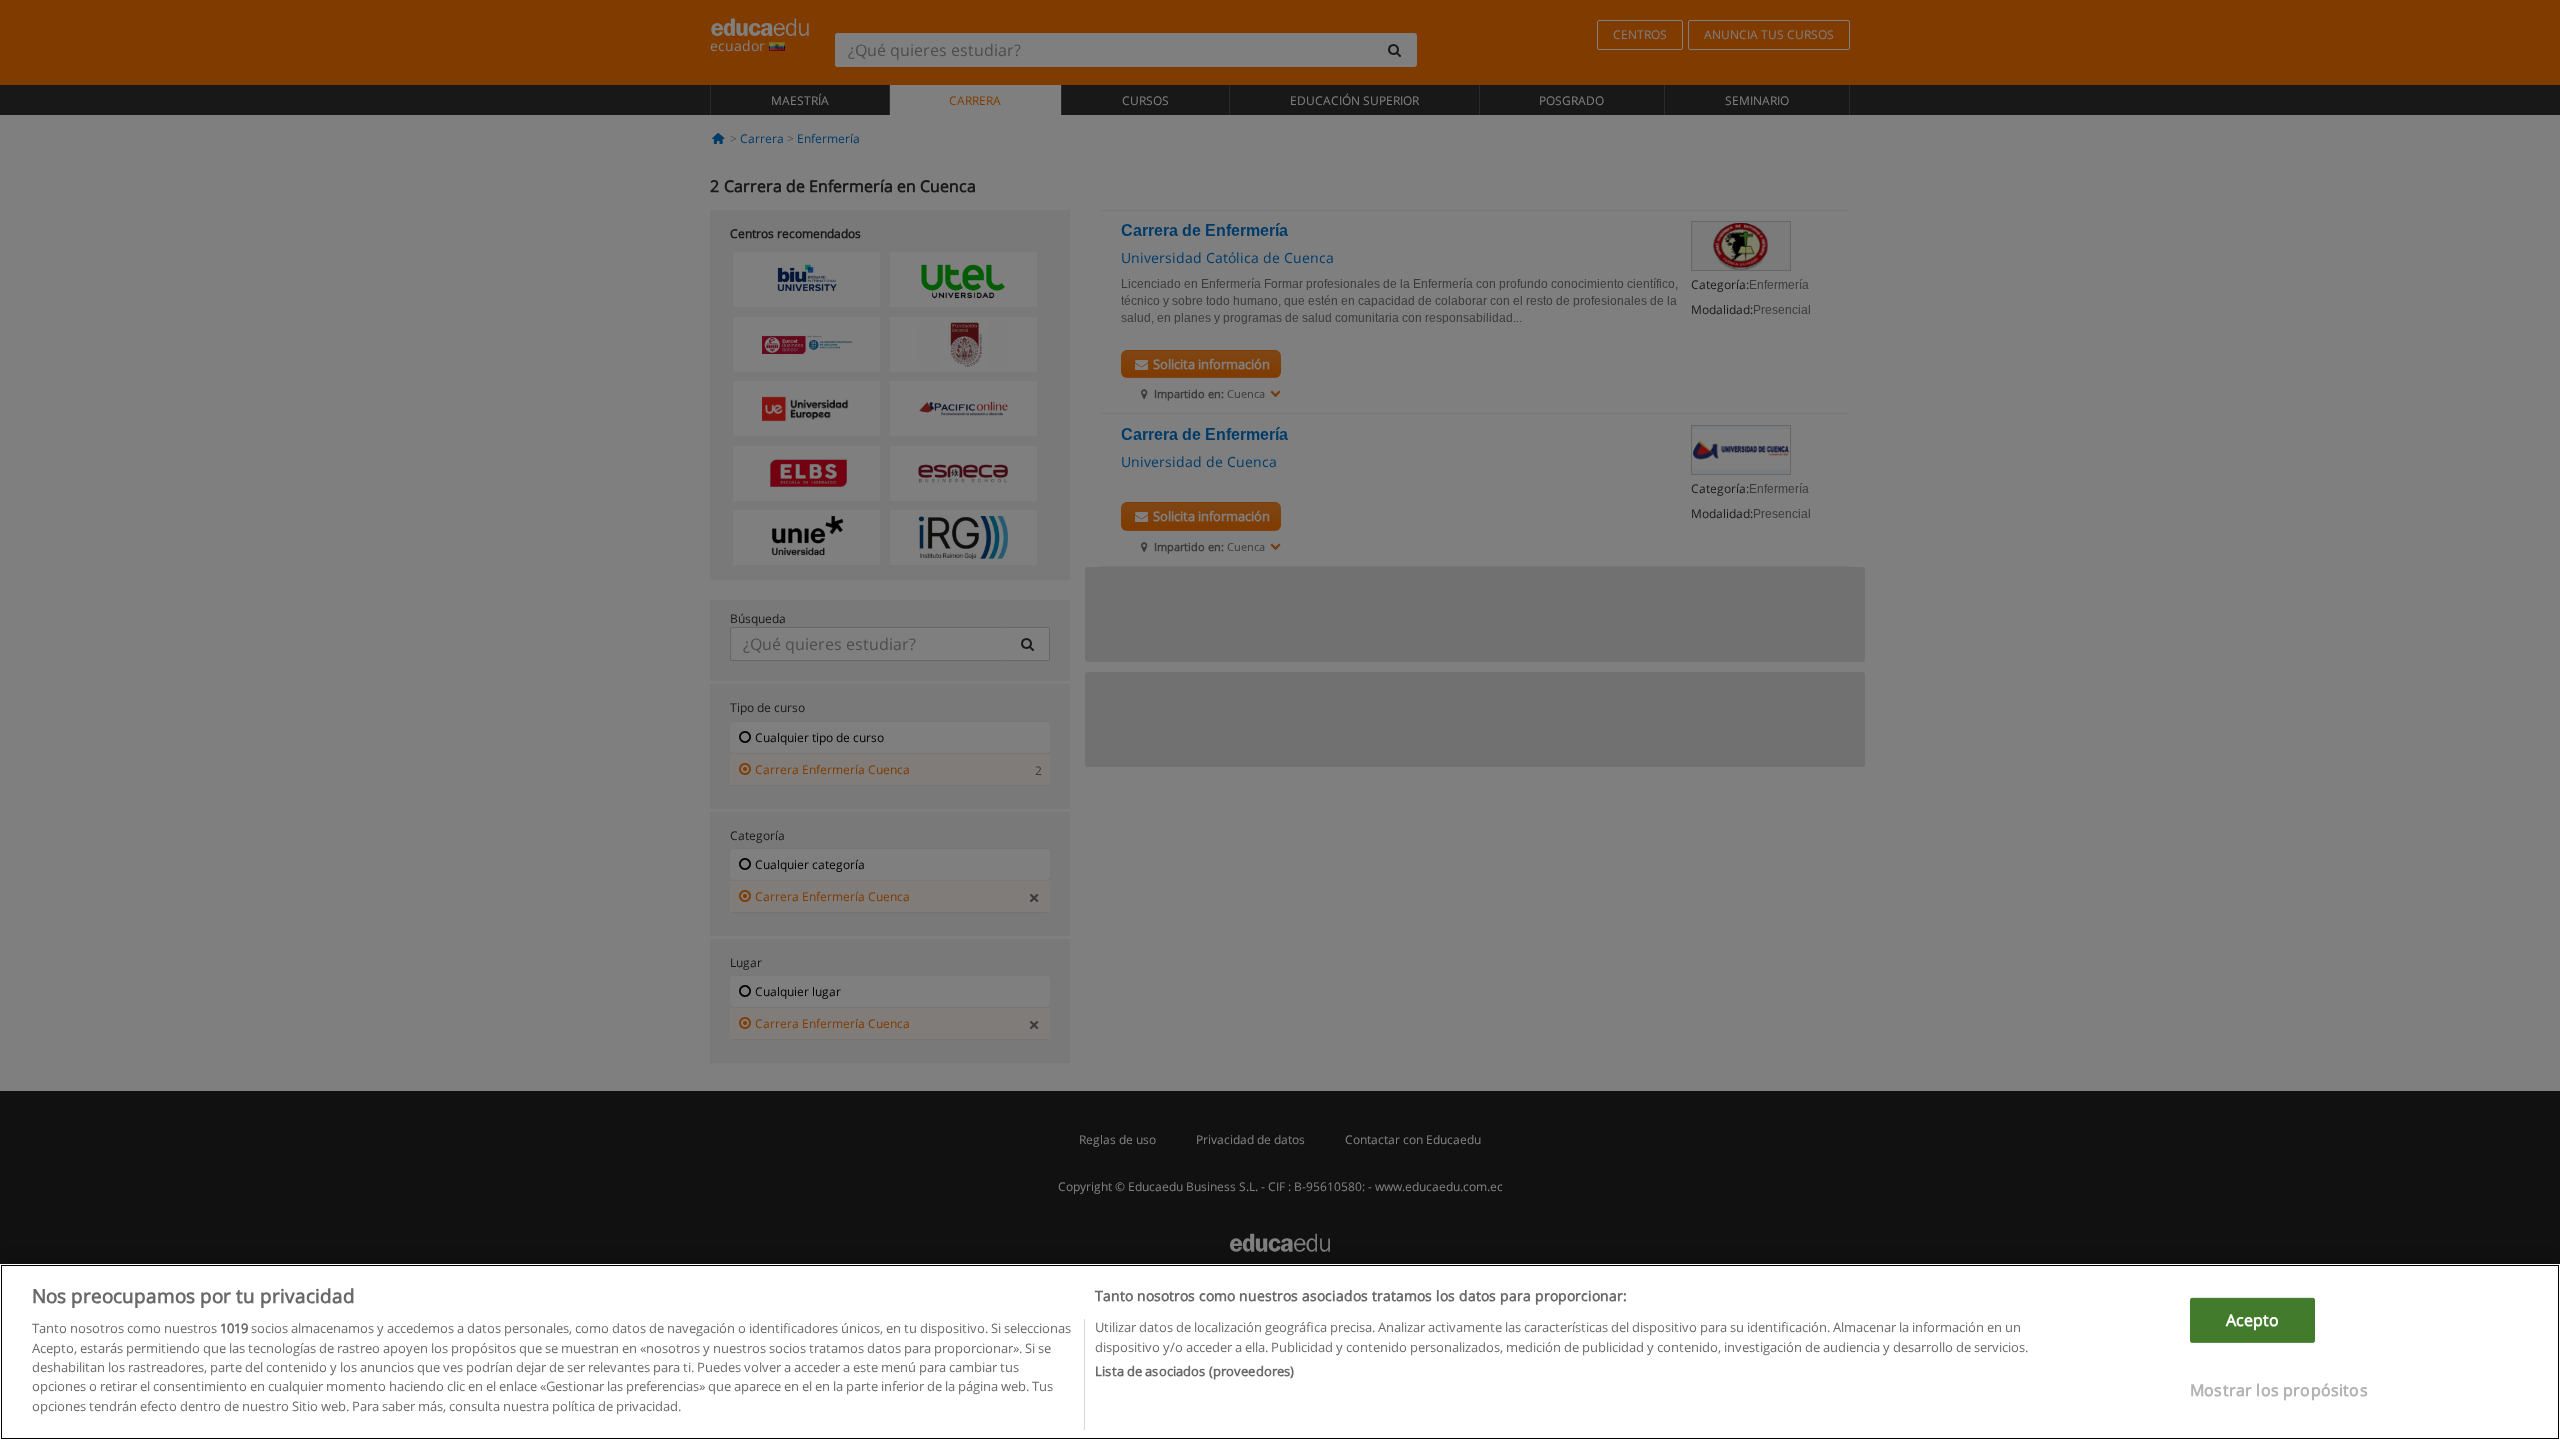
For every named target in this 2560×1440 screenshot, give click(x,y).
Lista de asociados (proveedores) (1194, 1371)
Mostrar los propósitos (2279, 1390)
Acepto (2253, 1320)
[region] (1280, 1352)
